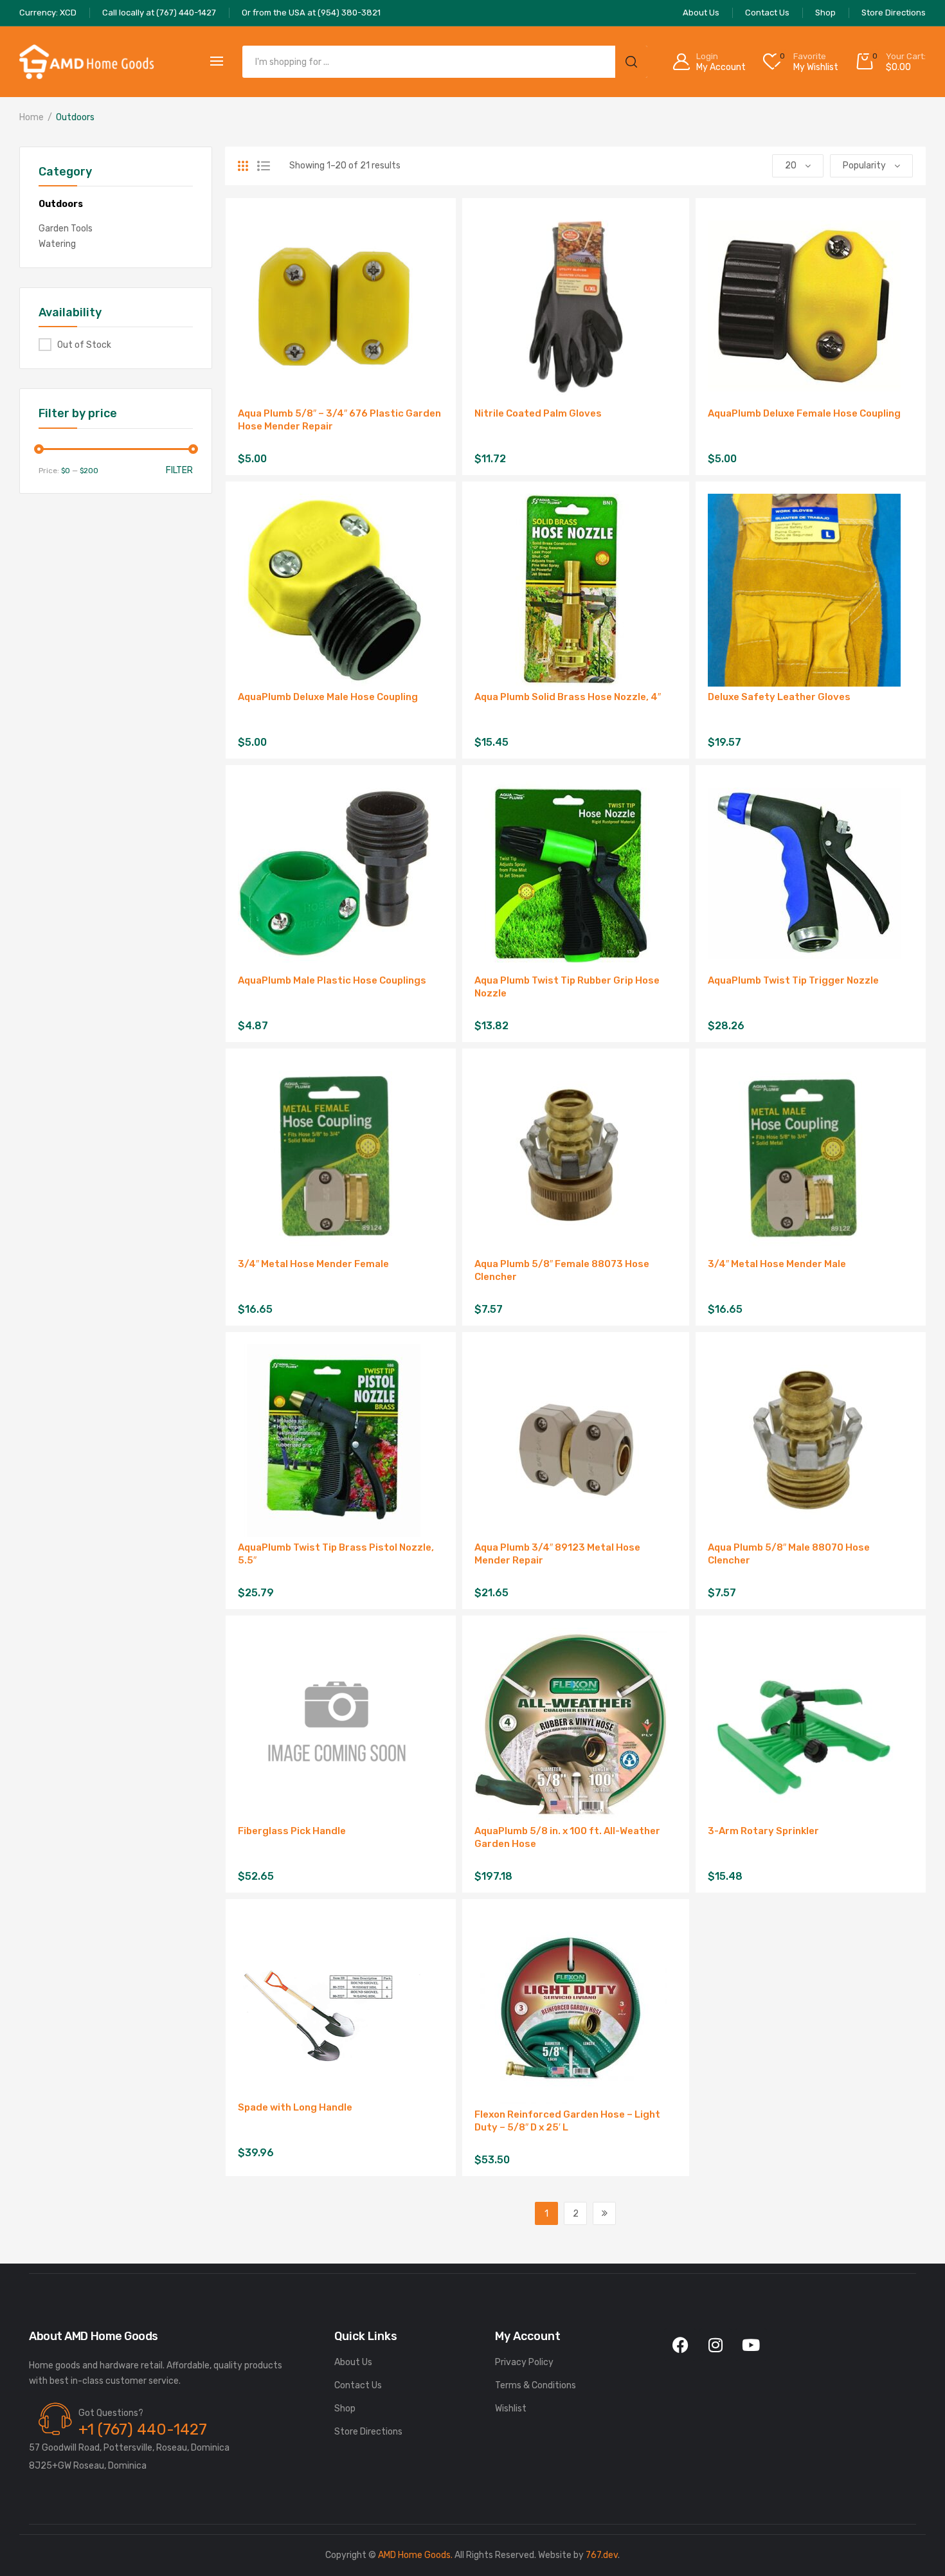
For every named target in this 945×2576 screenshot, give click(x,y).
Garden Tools (66, 229)
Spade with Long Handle (295, 2107)
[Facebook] (680, 2345)
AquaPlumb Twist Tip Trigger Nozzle (793, 980)
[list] (264, 166)
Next (604, 2213)
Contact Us (358, 2385)
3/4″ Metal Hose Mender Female (313, 1264)
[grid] (243, 166)
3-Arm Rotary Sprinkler (763, 1831)
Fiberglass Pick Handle (292, 1831)
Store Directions (368, 2432)
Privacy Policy (524, 2362)
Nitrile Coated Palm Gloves (538, 413)
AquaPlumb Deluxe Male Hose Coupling (328, 697)
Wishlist (511, 2409)
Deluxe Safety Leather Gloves (779, 697)
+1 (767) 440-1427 (143, 2429)
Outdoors (61, 204)
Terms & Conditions (535, 2385)
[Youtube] (751, 2345)
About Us (353, 2362)
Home (32, 117)
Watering (57, 244)
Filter (179, 470)
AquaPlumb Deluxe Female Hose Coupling (804, 413)
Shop (345, 2409)
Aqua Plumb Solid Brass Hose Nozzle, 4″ (568, 697)
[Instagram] (715, 2345)
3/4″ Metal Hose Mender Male (777, 1264)
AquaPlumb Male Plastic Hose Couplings (332, 980)
